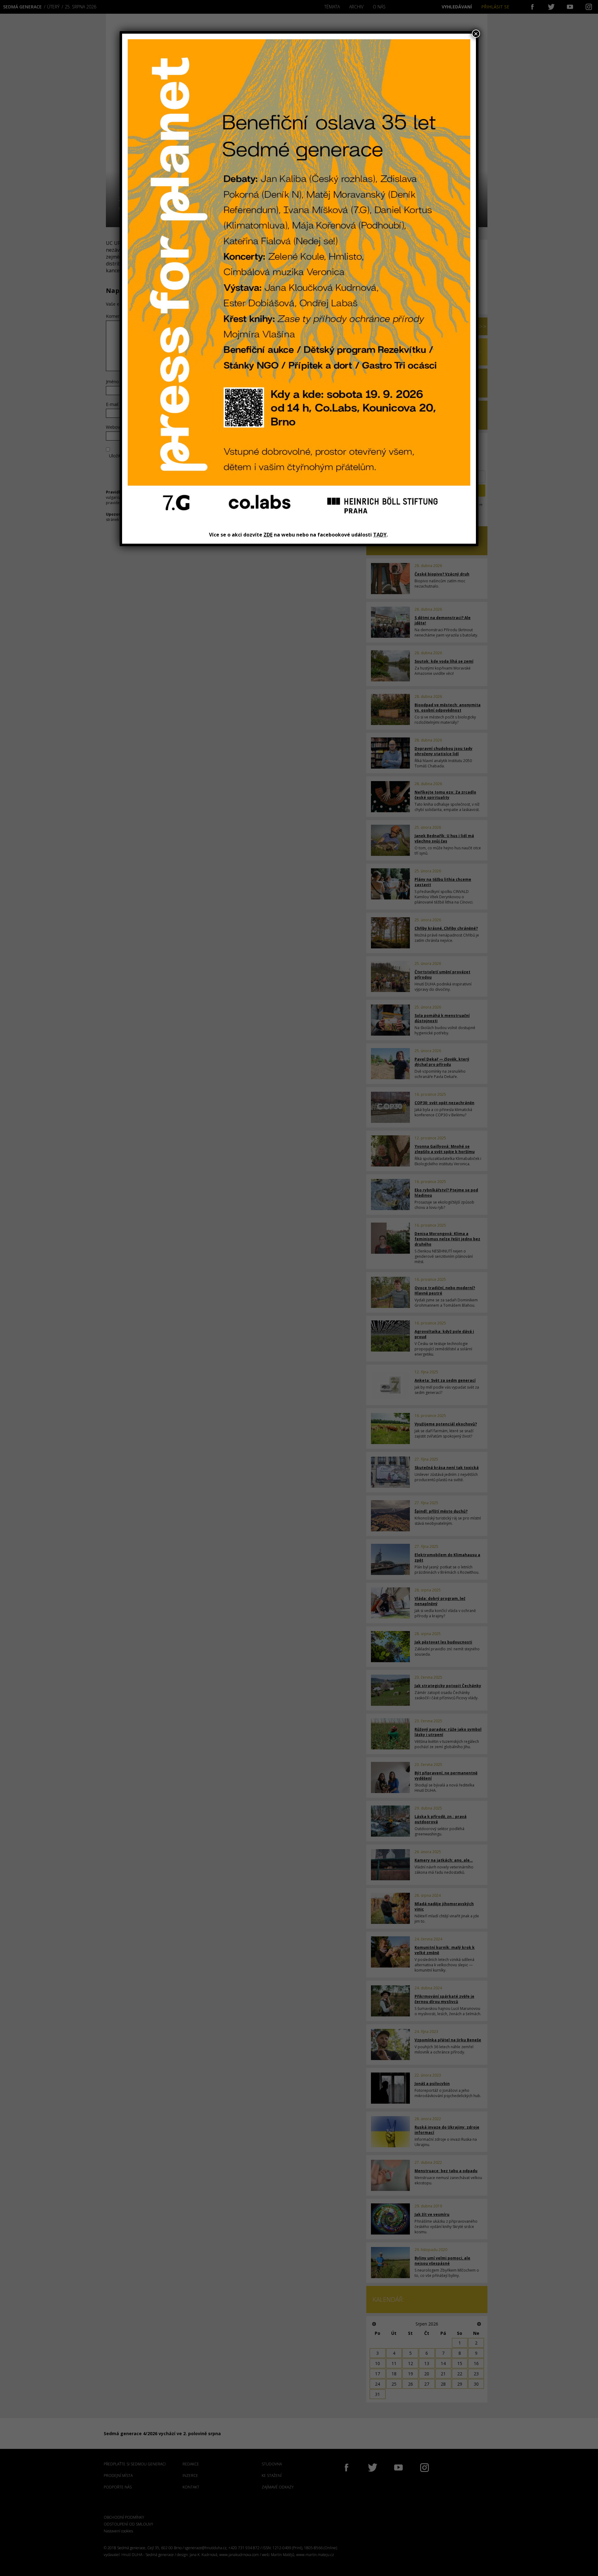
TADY (380, 535)
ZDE (268, 535)
